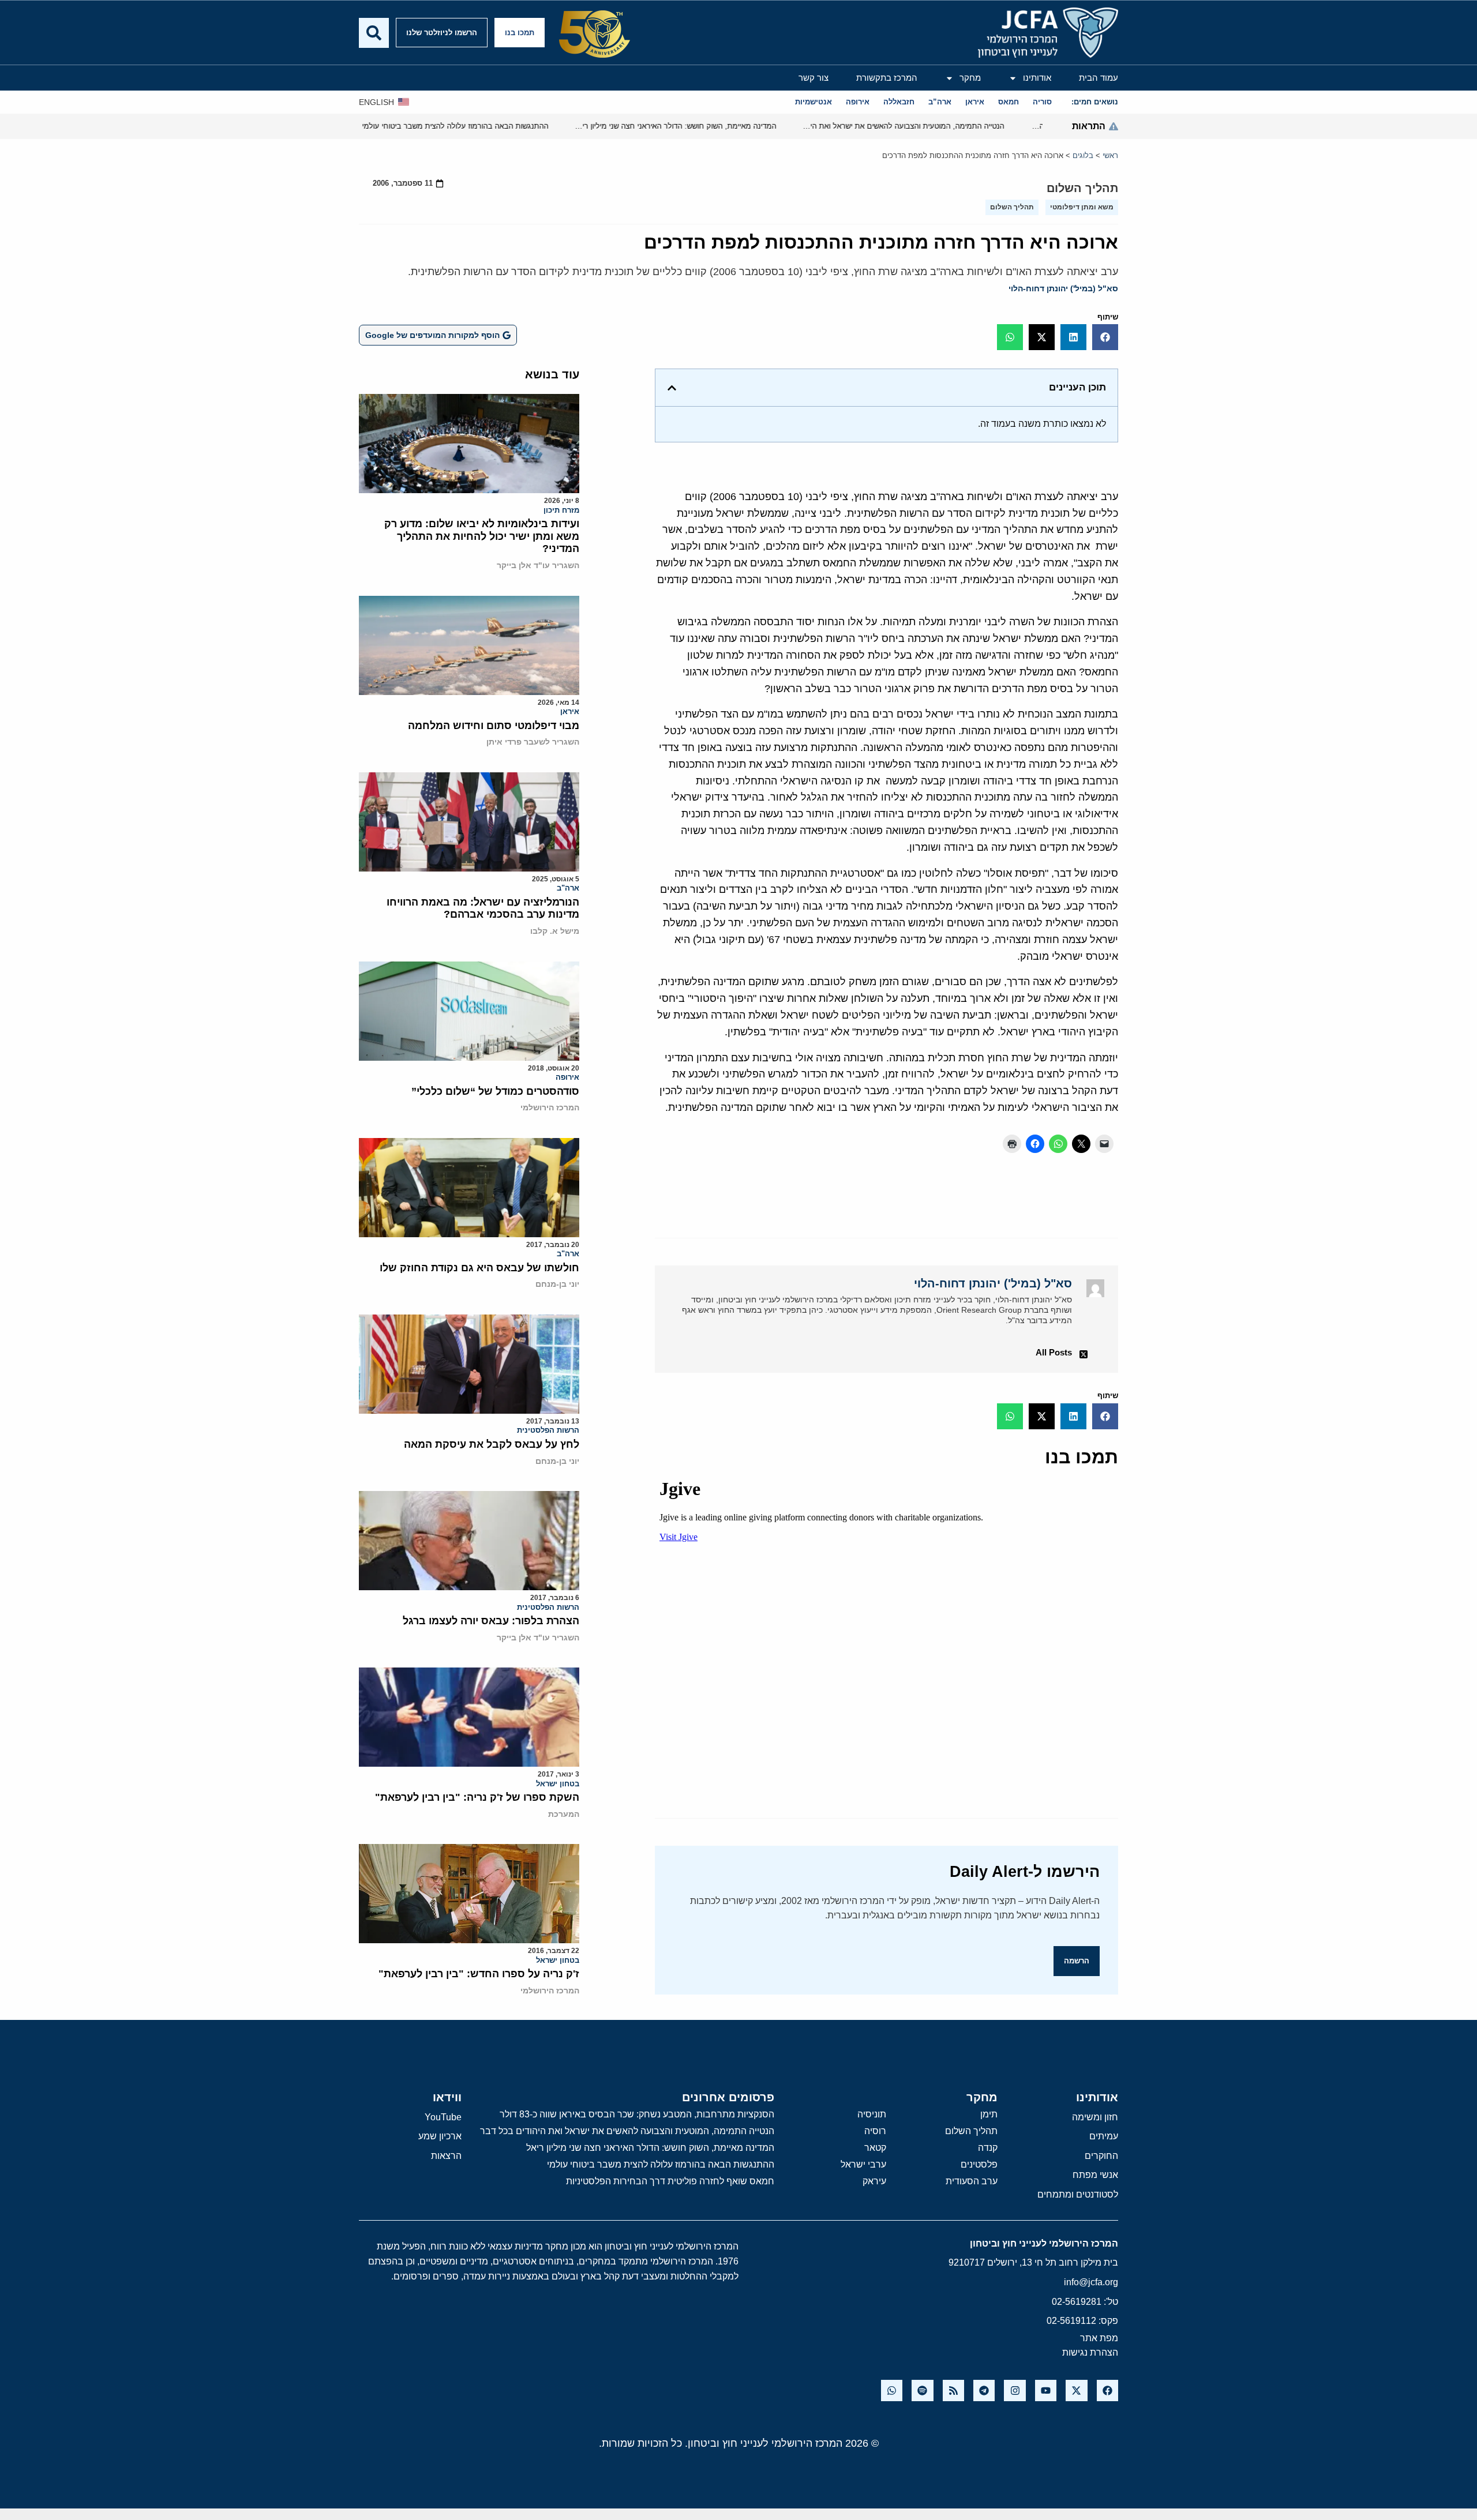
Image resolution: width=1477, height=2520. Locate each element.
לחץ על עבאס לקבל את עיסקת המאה (492, 1444)
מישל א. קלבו (555, 931)
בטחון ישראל (558, 1784)
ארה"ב (568, 888)
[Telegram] (984, 2391)
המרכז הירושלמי (550, 1107)
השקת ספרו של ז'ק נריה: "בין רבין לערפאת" (477, 1797)
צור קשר (814, 78)
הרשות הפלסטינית (548, 1430)
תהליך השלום (1082, 188)
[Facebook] (1107, 2391)
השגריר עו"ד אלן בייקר (538, 565)
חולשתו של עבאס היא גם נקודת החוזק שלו (479, 1268)
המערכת (564, 1814)
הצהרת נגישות (1090, 2352)
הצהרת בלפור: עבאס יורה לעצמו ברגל (491, 1621)
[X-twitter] (1076, 2391)
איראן (570, 711)
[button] (1105, 337)
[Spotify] (922, 2391)
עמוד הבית (1099, 78)
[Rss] (953, 2391)
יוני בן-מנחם (557, 1284)
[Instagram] (1015, 2391)
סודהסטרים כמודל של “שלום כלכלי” (495, 1091)
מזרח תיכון (561, 510)
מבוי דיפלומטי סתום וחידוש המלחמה (494, 726)
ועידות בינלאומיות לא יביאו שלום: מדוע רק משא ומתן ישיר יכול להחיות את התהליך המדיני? (482, 536)
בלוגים (1083, 155)
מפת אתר (1099, 2338)
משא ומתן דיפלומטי (1082, 207)
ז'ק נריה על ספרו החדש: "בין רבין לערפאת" (479, 1974)
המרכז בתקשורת (887, 78)
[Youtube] (1046, 2391)
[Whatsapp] (892, 2391)
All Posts (1054, 1352)
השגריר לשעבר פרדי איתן (533, 742)
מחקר (970, 78)
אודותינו (1037, 78)
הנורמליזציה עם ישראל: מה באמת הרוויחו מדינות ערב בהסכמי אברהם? (483, 908)
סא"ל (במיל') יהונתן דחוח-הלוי (1063, 288)
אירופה (567, 1077)
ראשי (1110, 155)
